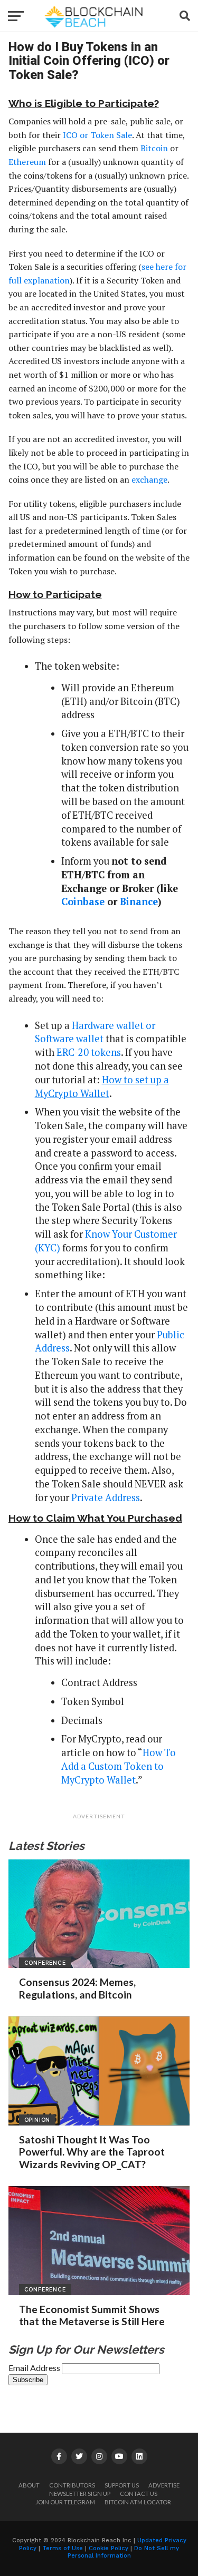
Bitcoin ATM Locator (138, 2502)
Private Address (106, 1497)
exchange (149, 479)
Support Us (122, 2485)
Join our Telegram (65, 2502)
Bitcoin (154, 148)
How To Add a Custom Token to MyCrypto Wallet (119, 1766)
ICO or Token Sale (97, 135)
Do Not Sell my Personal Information (124, 2552)
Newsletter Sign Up (80, 2494)
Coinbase (83, 902)
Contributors (72, 2485)
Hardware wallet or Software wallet (95, 1032)
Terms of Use (63, 2548)
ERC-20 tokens (89, 1052)
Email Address (35, 2368)
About (29, 2485)
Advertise (164, 2485)
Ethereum (27, 162)
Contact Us (139, 2494)
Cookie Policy (109, 2548)
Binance (139, 902)
